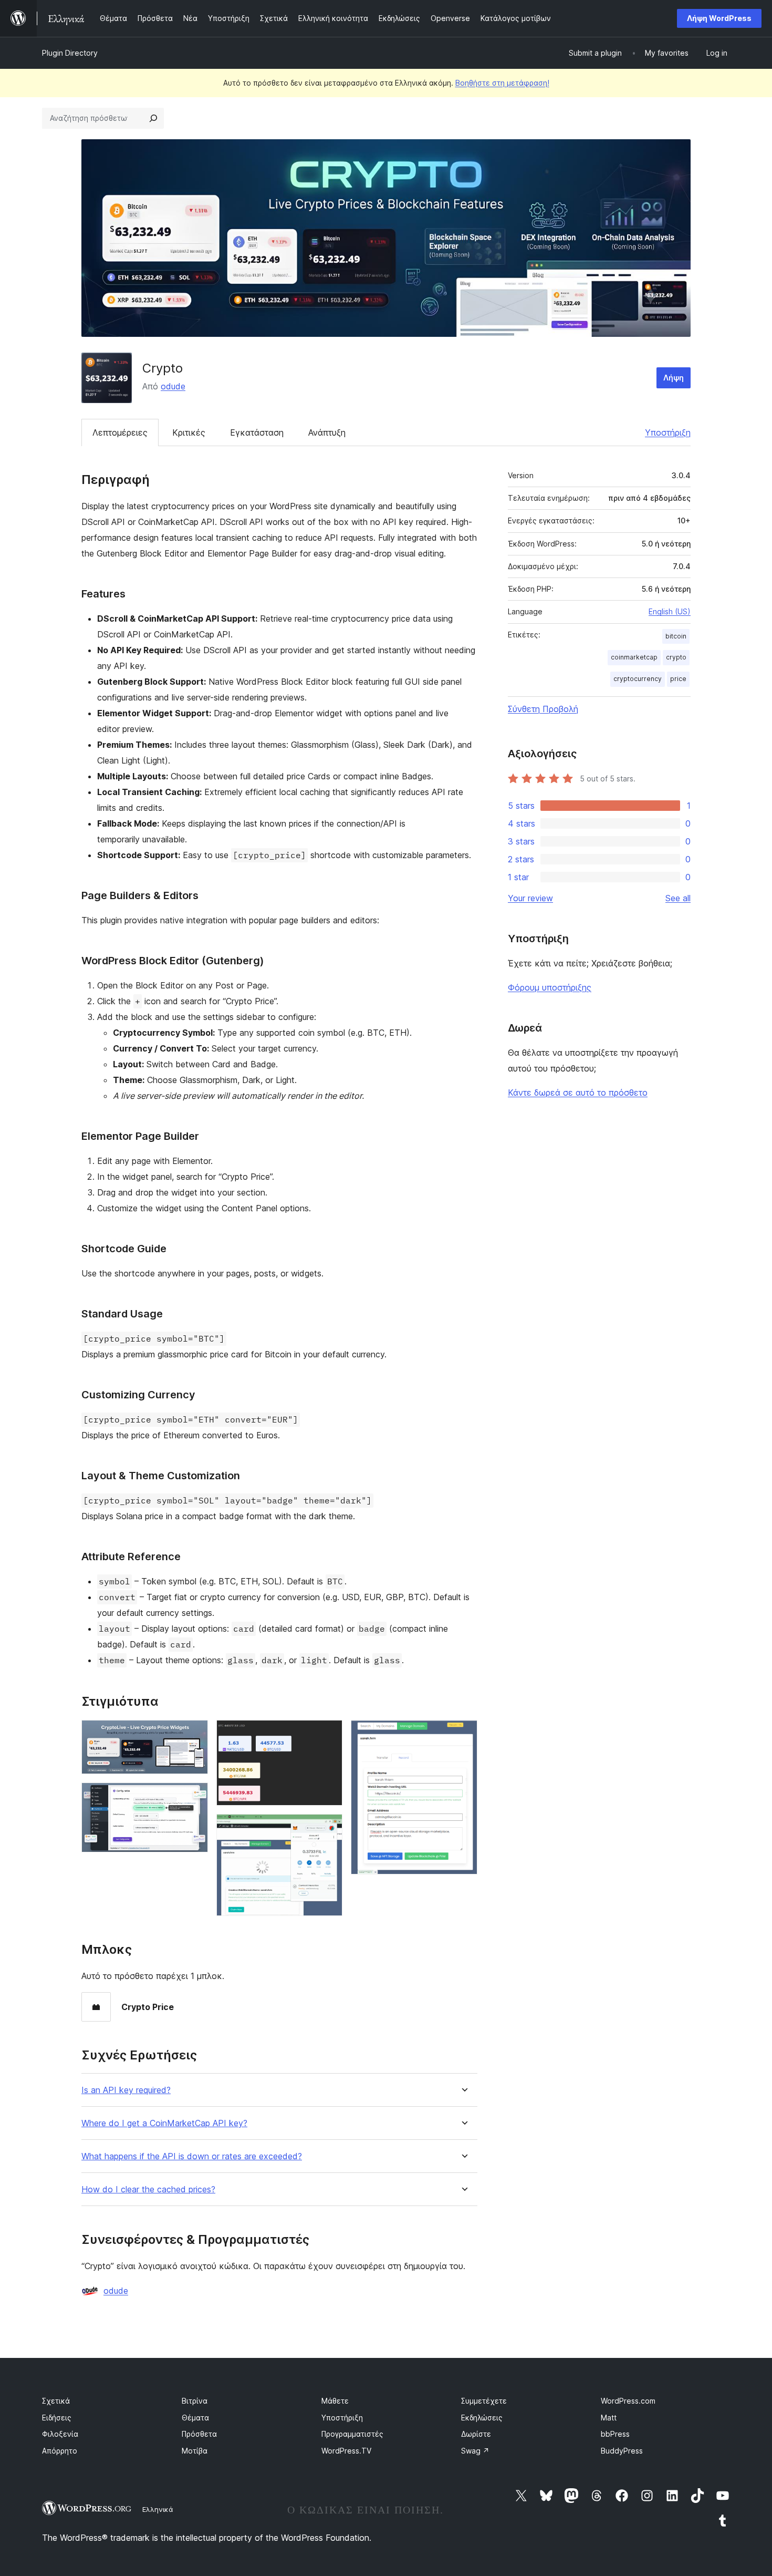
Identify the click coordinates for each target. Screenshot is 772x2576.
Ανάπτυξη (327, 432)
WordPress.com (628, 2401)
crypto (676, 657)
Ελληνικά (158, 2509)
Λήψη (674, 378)
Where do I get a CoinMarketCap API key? (164, 2123)
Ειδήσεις (57, 2418)
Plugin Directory (70, 53)
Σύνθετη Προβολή (543, 709)
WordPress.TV (346, 2451)
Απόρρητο (60, 2451)
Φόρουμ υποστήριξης (550, 987)
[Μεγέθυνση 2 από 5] (194, 1797)
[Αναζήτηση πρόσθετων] (153, 118)
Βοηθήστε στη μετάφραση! (502, 83)
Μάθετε (335, 2401)
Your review (530, 898)
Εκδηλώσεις (482, 2418)
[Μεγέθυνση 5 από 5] (463, 1734)
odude (173, 386)
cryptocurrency (638, 679)
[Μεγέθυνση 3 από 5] (328, 1734)
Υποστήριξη (668, 432)
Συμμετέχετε (484, 2401)
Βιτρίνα (195, 2401)
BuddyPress (622, 2451)
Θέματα (195, 2418)
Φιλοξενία (60, 2434)
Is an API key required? (126, 2090)
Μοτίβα (195, 2451)
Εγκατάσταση (257, 432)
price (678, 679)
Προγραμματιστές (352, 2434)
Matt (609, 2418)
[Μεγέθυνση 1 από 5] (194, 1734)
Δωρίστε (476, 2434)
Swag (475, 2451)
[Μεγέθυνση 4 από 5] (328, 1828)
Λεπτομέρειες (120, 432)
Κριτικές (189, 432)
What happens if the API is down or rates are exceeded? (192, 2156)
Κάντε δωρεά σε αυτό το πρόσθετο (578, 1093)
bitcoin (676, 636)
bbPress (615, 2434)
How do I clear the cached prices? (148, 2189)
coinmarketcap (634, 657)
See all (678, 898)
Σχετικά (56, 2401)
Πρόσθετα (199, 2434)
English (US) (670, 611)
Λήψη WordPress (719, 18)
